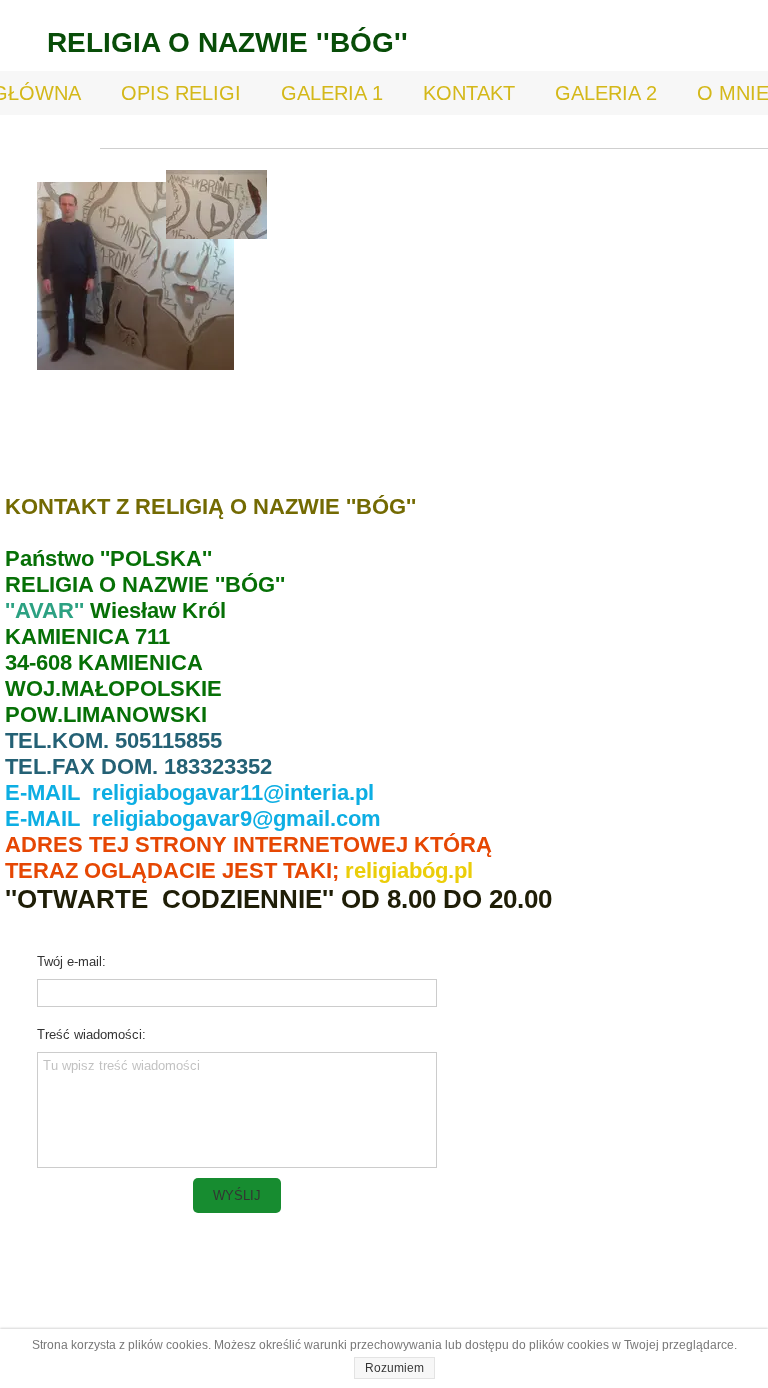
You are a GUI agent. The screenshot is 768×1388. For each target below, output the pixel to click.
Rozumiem (394, 1368)
